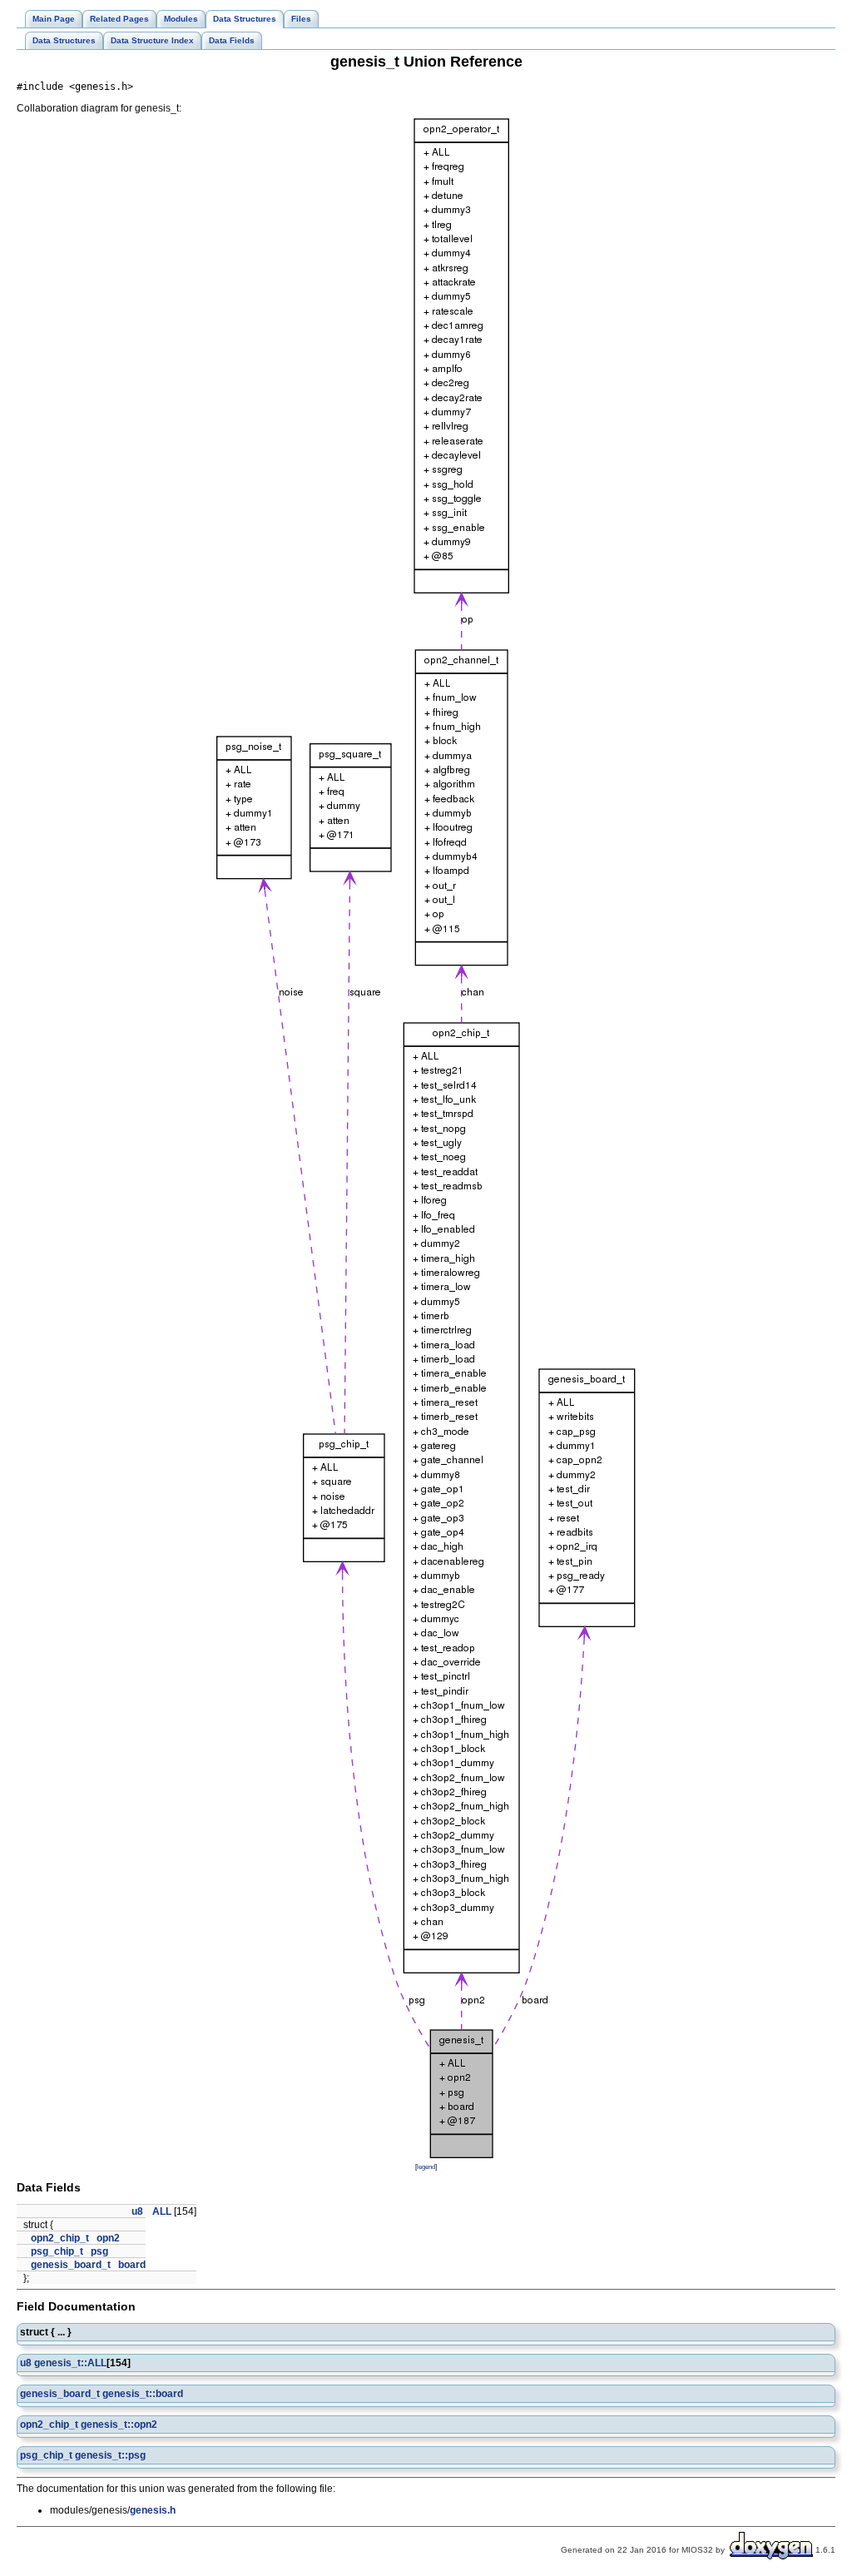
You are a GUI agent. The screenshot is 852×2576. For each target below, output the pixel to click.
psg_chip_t (57, 2251)
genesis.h (153, 2510)
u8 (137, 2211)
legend (426, 2167)
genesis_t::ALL (70, 2363)
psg (99, 2251)
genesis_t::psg (110, 2455)
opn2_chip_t (60, 2238)
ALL (162, 2211)
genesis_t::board (143, 2394)
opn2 (108, 2238)
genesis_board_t (71, 2265)
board (132, 2265)
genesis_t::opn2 (119, 2425)
